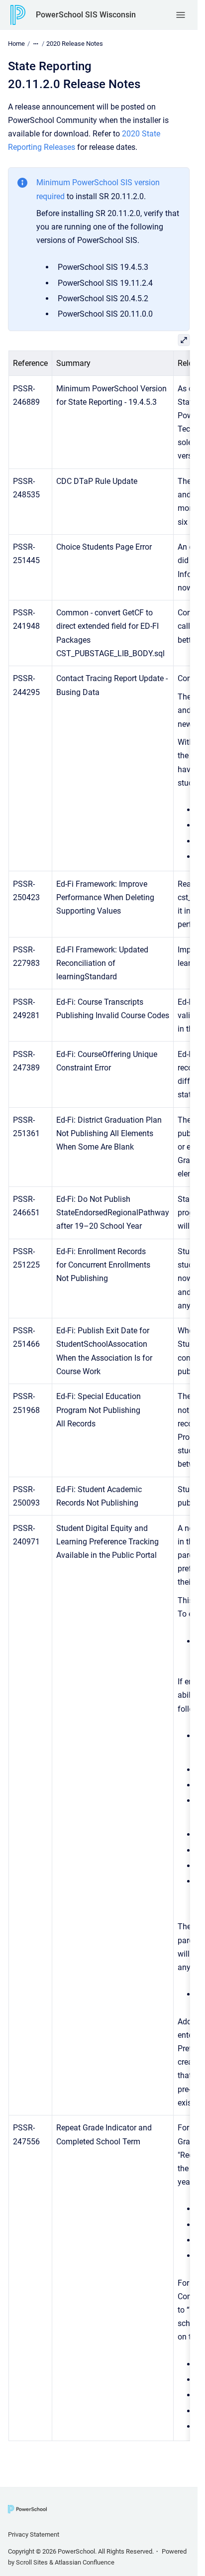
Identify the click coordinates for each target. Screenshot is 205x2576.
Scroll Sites (32, 2562)
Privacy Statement (34, 2534)
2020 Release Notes (75, 44)
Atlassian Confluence (85, 2562)
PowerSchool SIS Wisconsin (86, 15)
